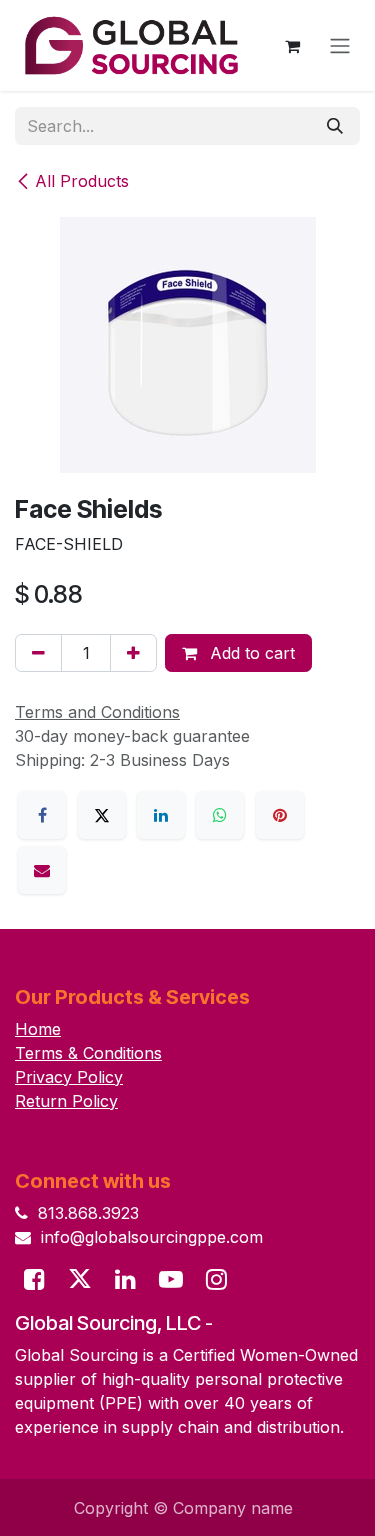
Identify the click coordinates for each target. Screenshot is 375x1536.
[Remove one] (38, 653)
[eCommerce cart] (292, 46)
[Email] (42, 870)
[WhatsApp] (220, 815)
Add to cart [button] (250, 653)
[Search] (335, 126)
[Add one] (133, 653)
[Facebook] (42, 815)
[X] (102, 815)
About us (252, 1323)
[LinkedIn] (161, 815)
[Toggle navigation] (340, 46)
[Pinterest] (280, 815)
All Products (82, 181)
